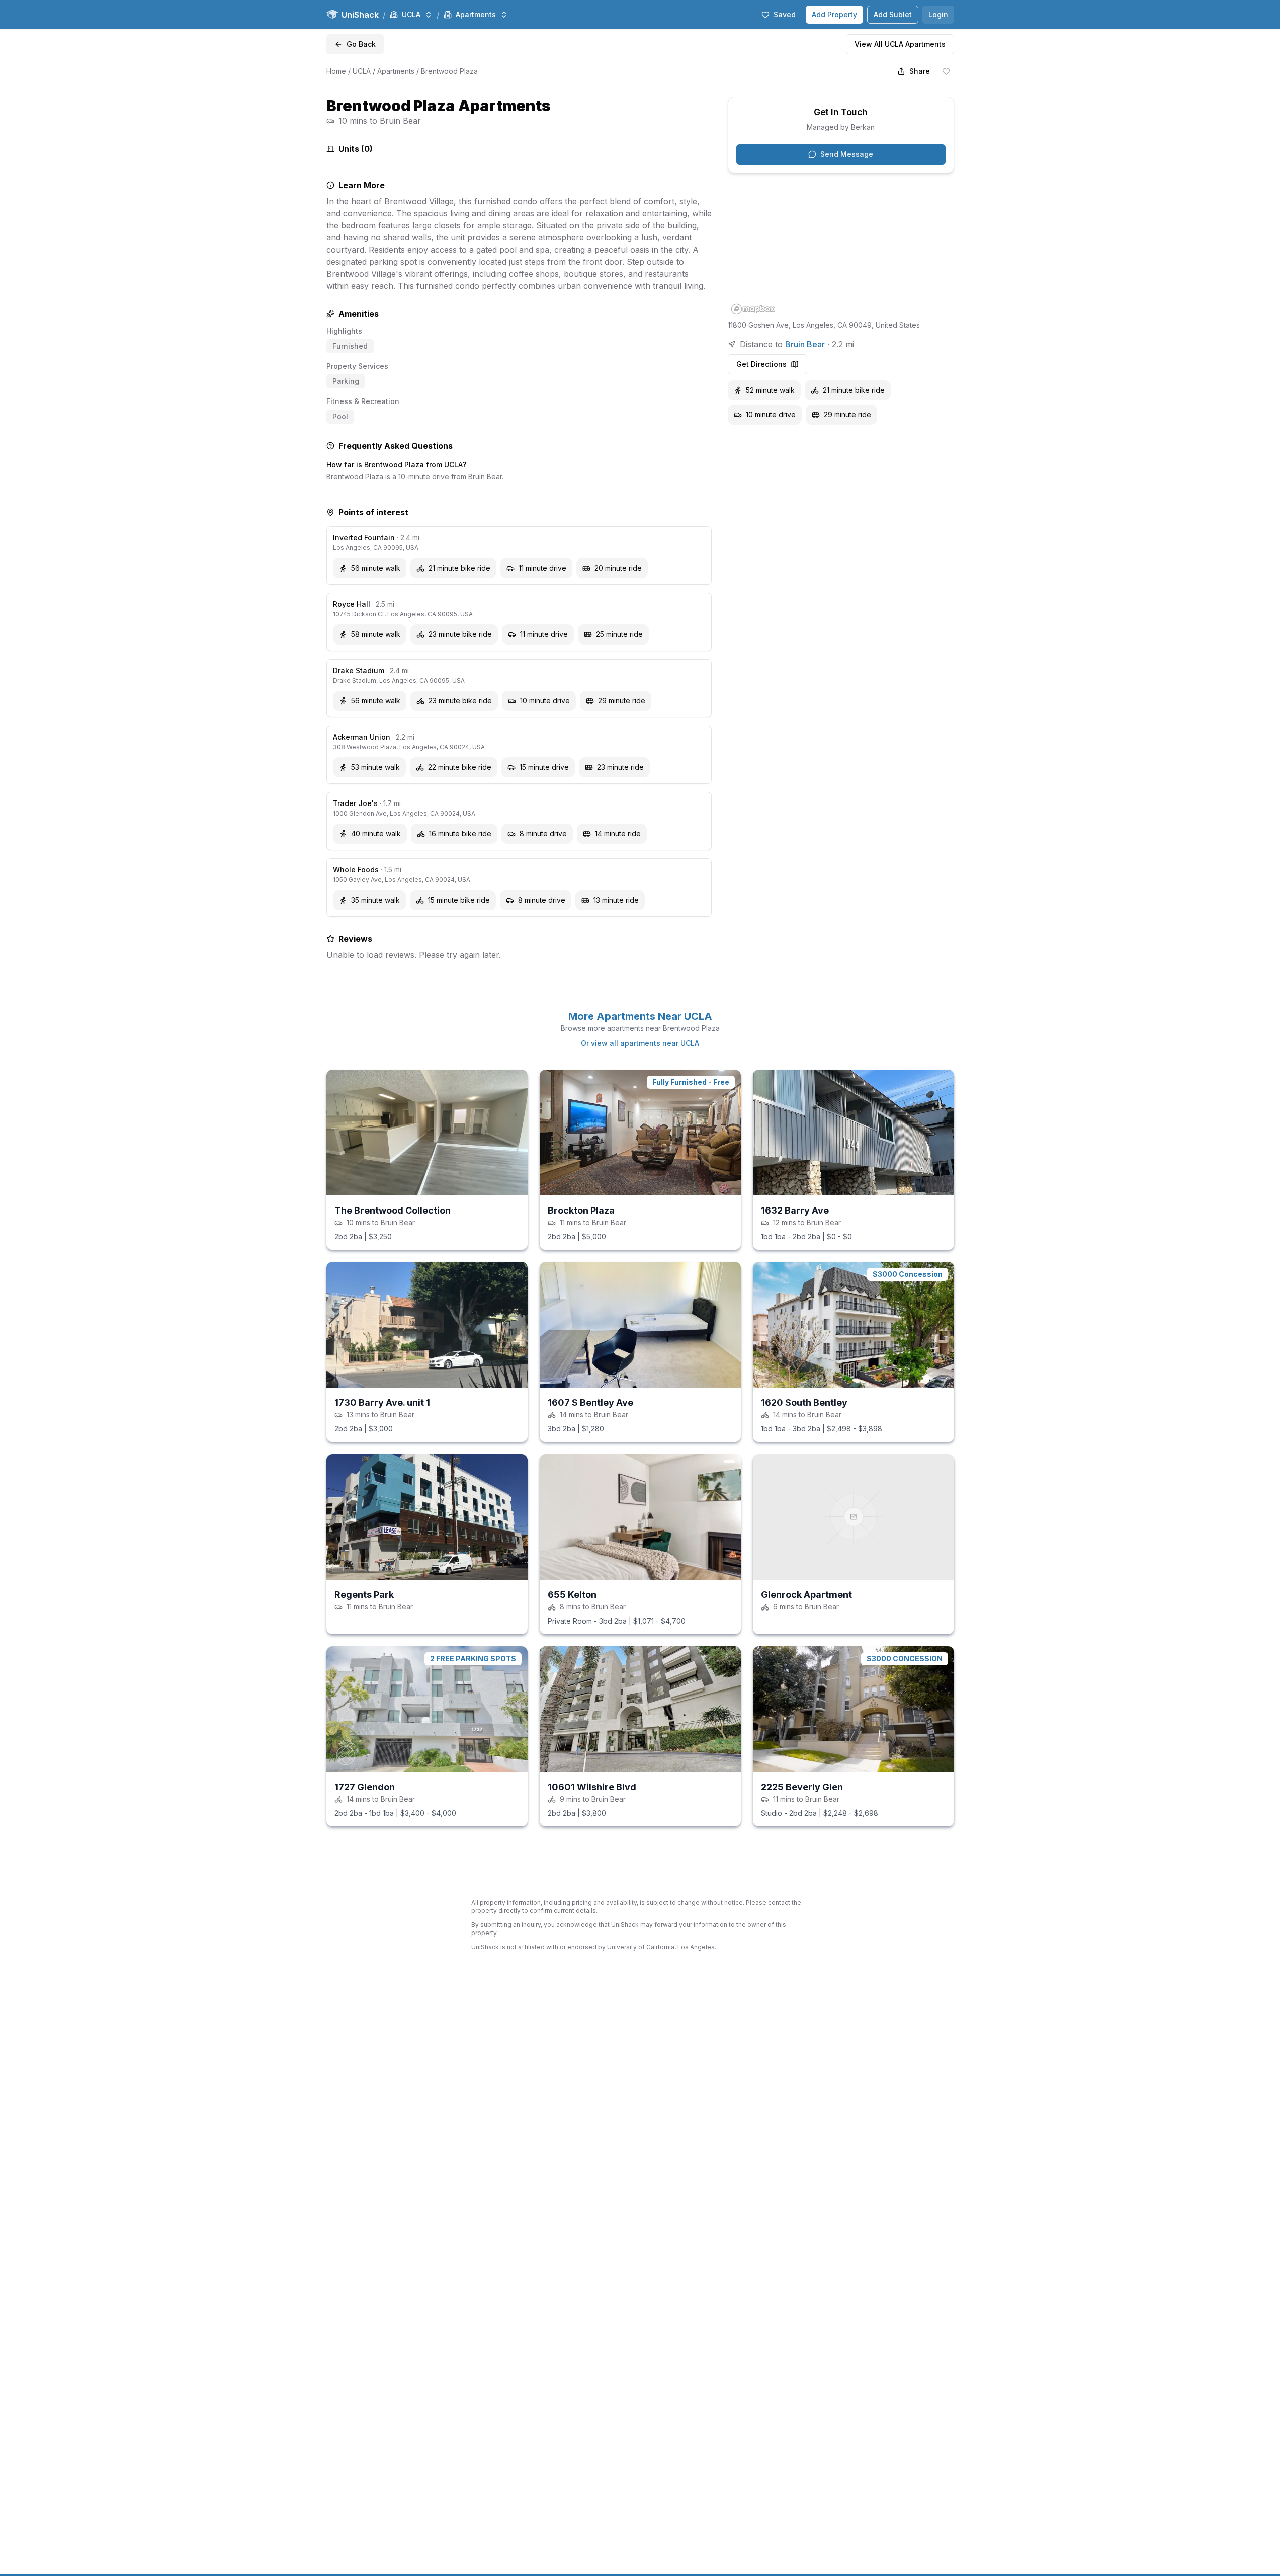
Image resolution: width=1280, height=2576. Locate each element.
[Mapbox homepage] (753, 309)
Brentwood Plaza (449, 71)
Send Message (847, 154)
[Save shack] (946, 71)
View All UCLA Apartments (900, 44)
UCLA (362, 71)
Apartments (396, 71)
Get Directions (761, 364)
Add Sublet (893, 14)
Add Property (834, 14)
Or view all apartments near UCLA (640, 1043)
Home (336, 71)
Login (938, 14)
